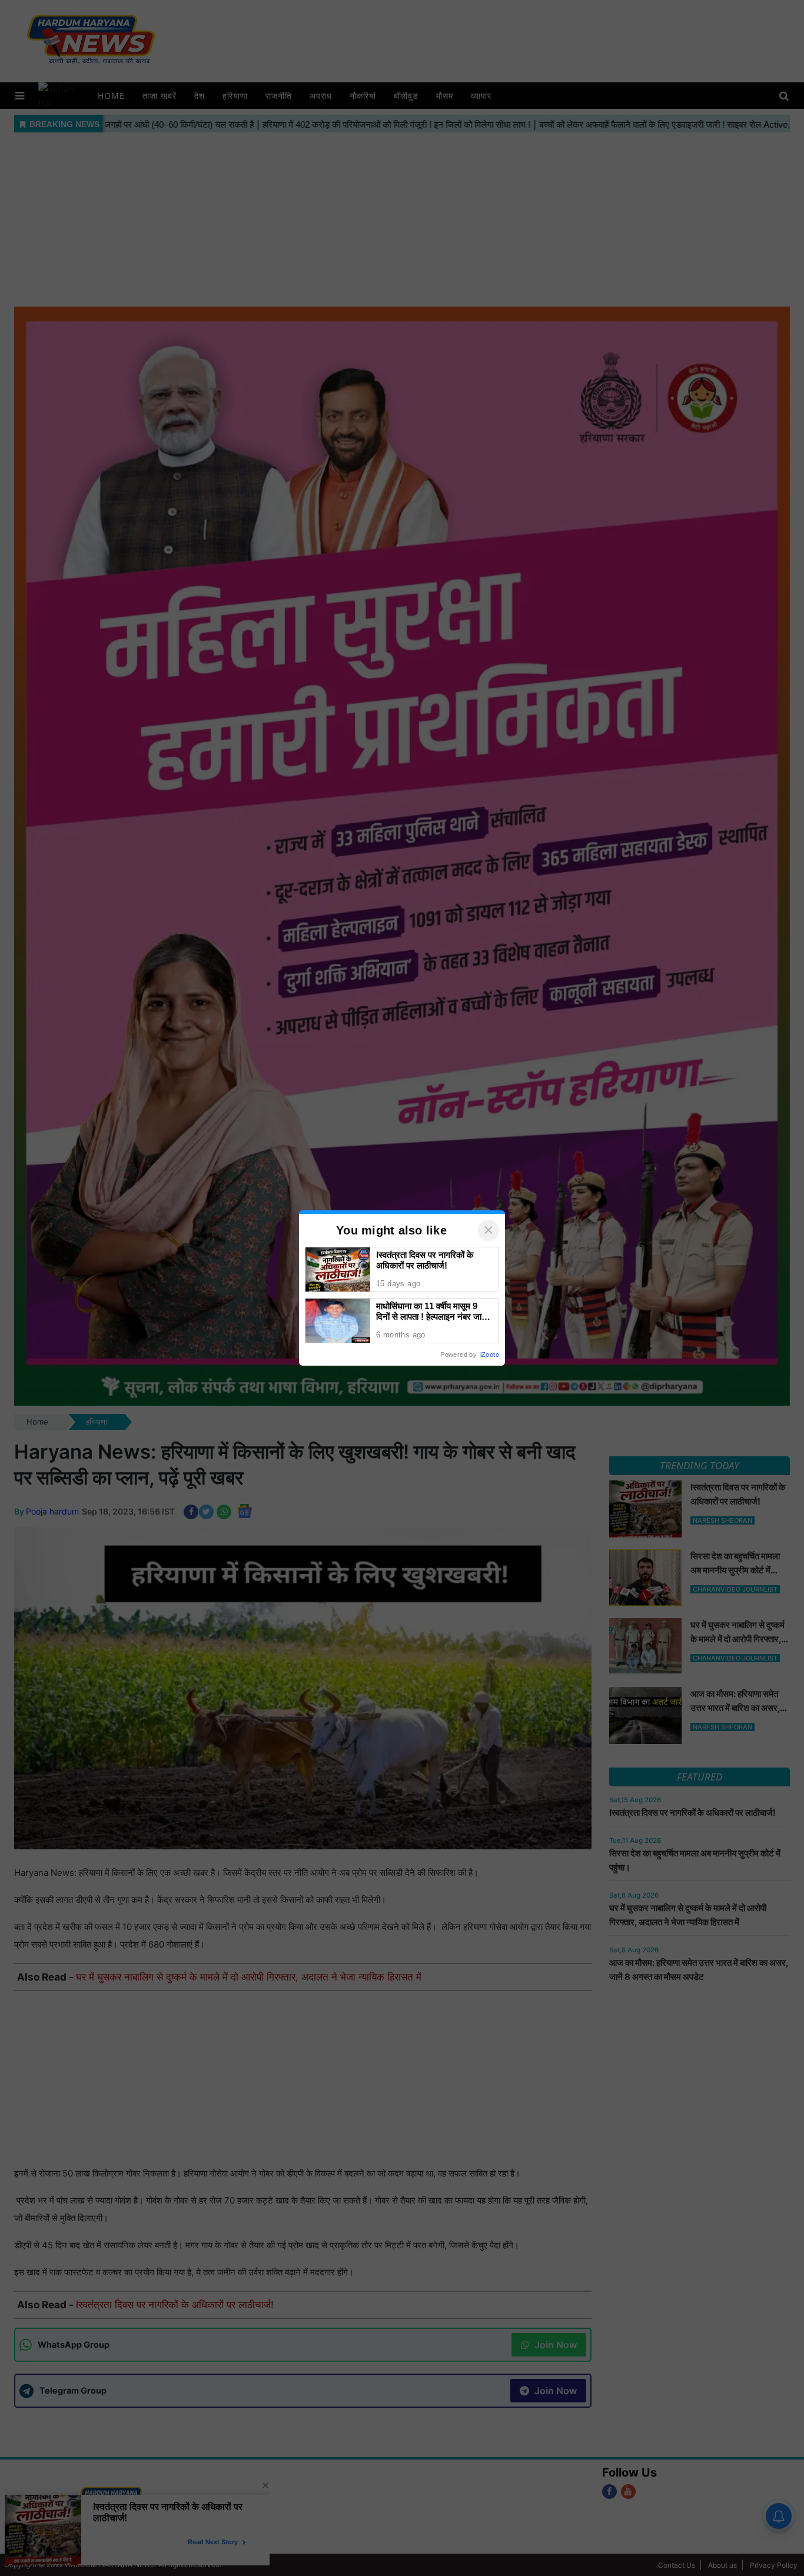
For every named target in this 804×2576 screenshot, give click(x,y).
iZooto (490, 1354)
